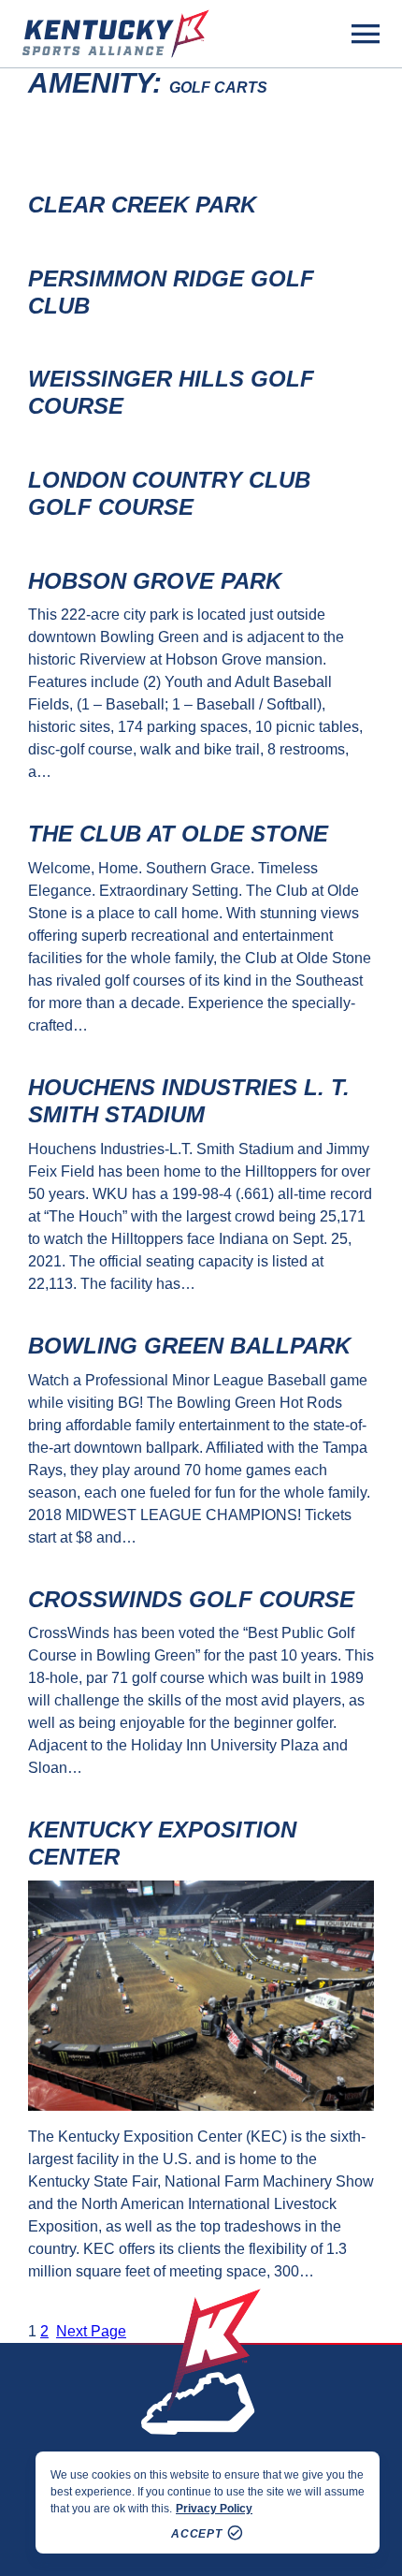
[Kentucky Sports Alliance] (116, 34)
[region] (208, 2503)
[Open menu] (366, 34)
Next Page (91, 2331)
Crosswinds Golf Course (191, 1599)
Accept (197, 2534)
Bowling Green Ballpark (189, 1346)
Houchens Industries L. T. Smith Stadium (189, 1101)
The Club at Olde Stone (178, 834)
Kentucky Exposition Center (162, 1843)
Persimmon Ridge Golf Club (171, 292)
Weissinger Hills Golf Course (171, 392)
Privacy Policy (214, 2509)
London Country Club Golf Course (169, 493)
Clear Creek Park (142, 205)
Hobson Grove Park (155, 581)
